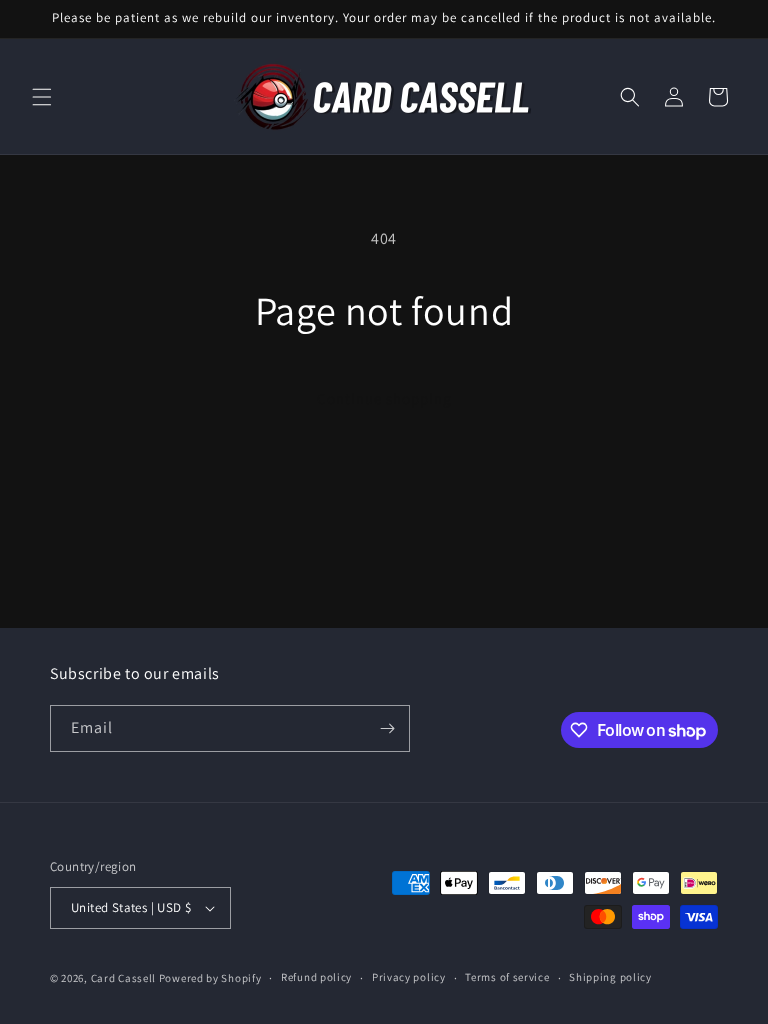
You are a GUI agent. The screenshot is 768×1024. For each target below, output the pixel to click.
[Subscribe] (387, 728)
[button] (42, 97)
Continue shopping (384, 398)
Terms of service (507, 977)
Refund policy (316, 977)
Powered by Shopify (210, 978)
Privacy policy (409, 977)
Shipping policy (610, 977)
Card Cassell (123, 978)
